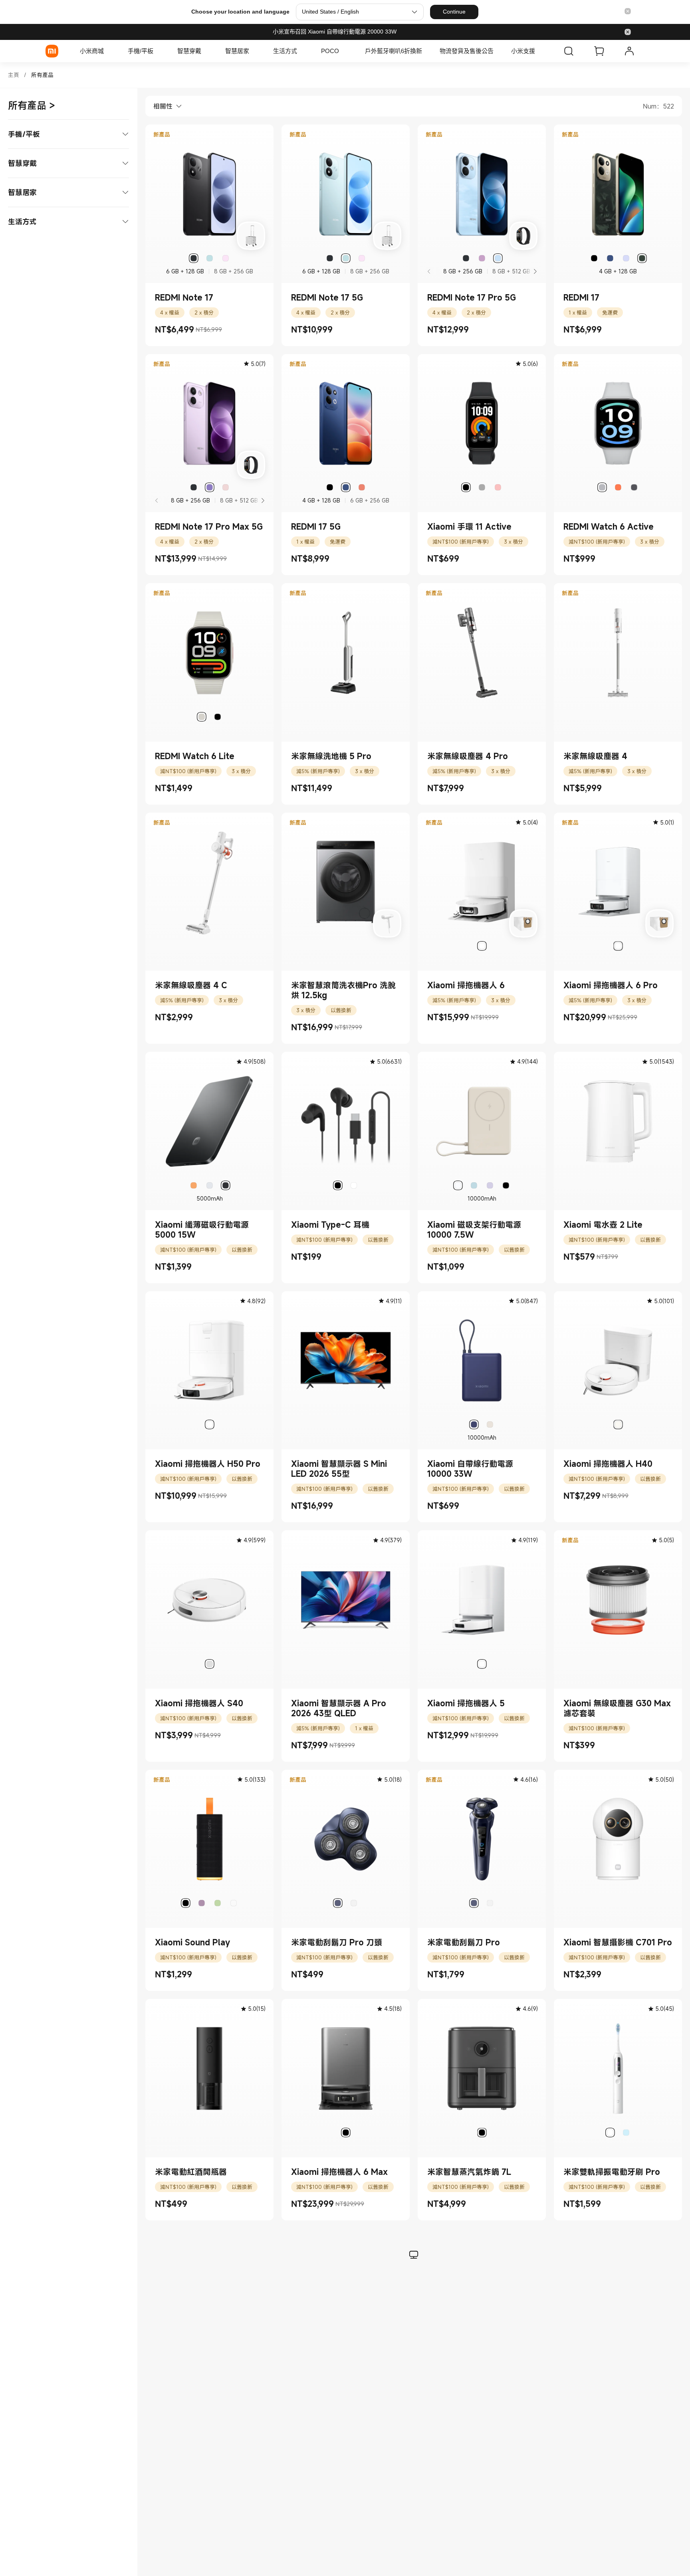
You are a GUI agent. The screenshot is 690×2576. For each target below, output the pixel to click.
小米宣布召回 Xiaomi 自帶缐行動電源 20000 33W (335, 32)
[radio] (194, 258)
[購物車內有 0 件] (599, 51)
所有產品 (42, 75)
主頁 (14, 75)
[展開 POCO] (343, 51)
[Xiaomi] (52, 51)
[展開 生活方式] (301, 51)
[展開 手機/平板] (157, 51)
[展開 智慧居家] (253, 51)
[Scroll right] (535, 271)
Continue (454, 12)
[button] (628, 12)
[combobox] (164, 106)
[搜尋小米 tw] (569, 51)
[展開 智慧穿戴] (205, 51)
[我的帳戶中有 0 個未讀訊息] (629, 51)
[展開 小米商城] (108, 51)
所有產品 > (32, 105)
